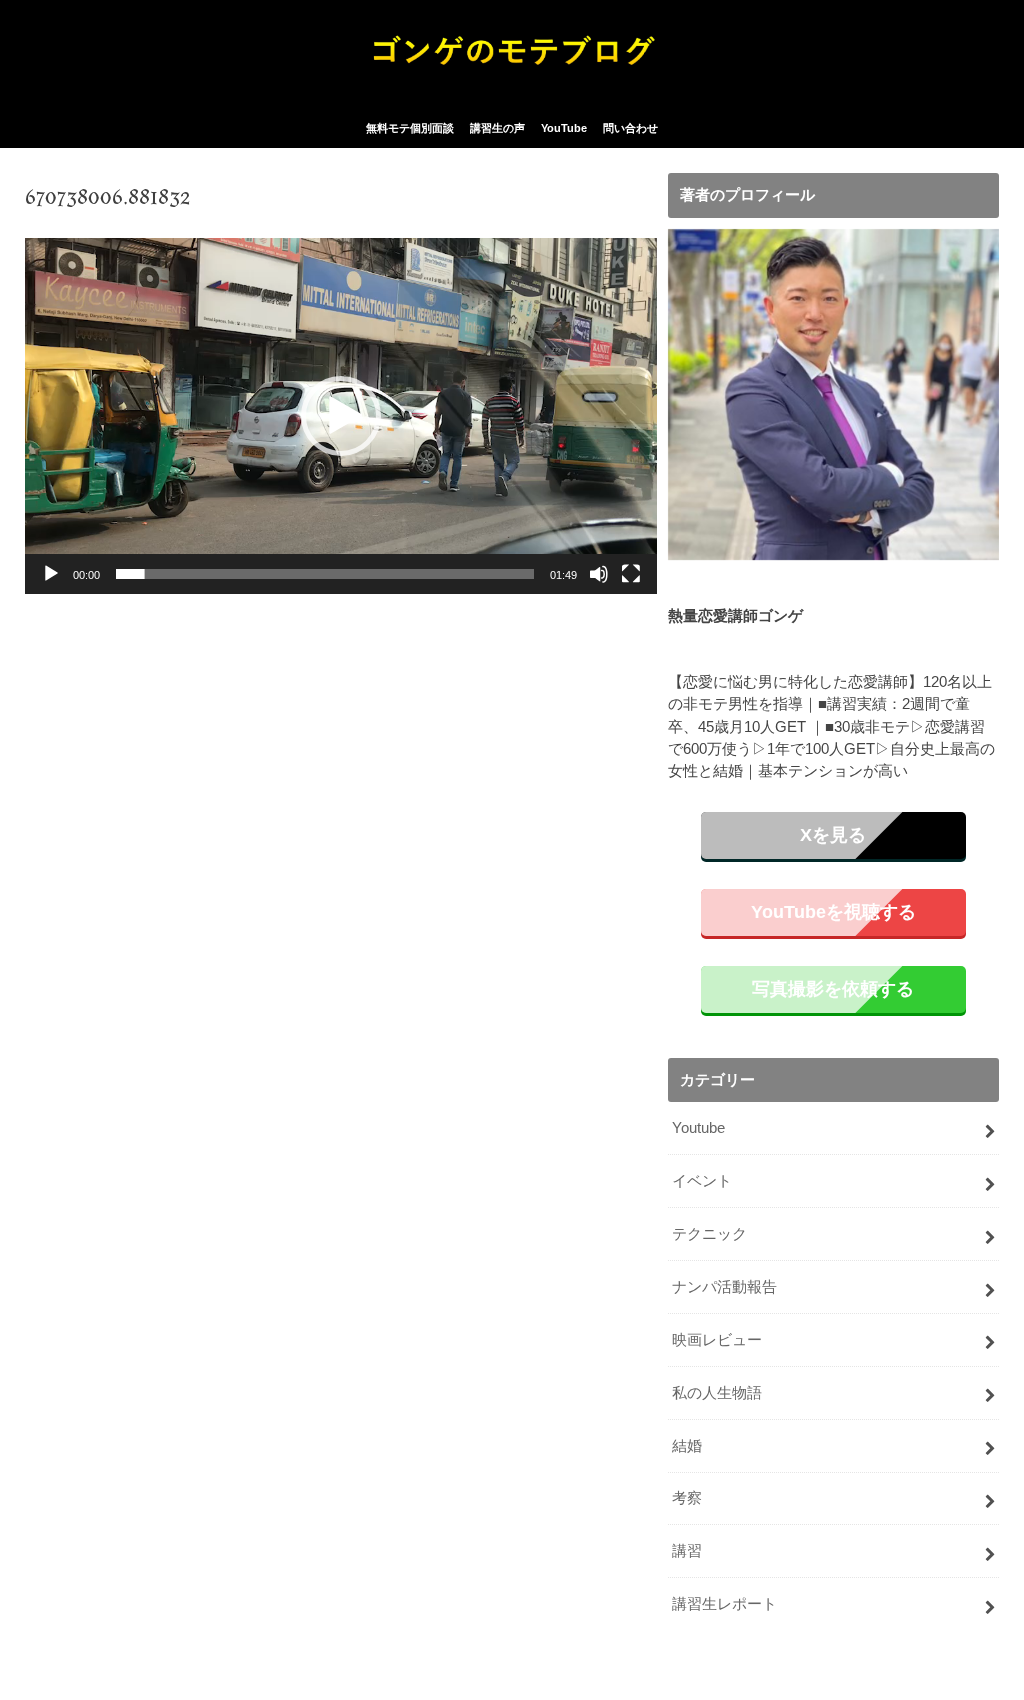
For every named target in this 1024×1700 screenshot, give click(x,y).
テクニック (709, 1234)
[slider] (325, 574)
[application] (341, 415)
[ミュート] (599, 574)
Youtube (698, 1128)
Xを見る (833, 835)
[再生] (51, 574)
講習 (687, 1551)
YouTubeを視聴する (833, 912)
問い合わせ (630, 128)
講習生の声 (497, 128)
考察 (687, 1498)
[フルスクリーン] (631, 574)
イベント (702, 1181)
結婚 (687, 1446)
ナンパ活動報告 (724, 1287)
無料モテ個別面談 (410, 128)
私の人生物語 (717, 1393)
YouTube (564, 128)
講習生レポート (724, 1604)
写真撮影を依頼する (833, 989)
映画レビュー (717, 1340)
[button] (341, 416)
